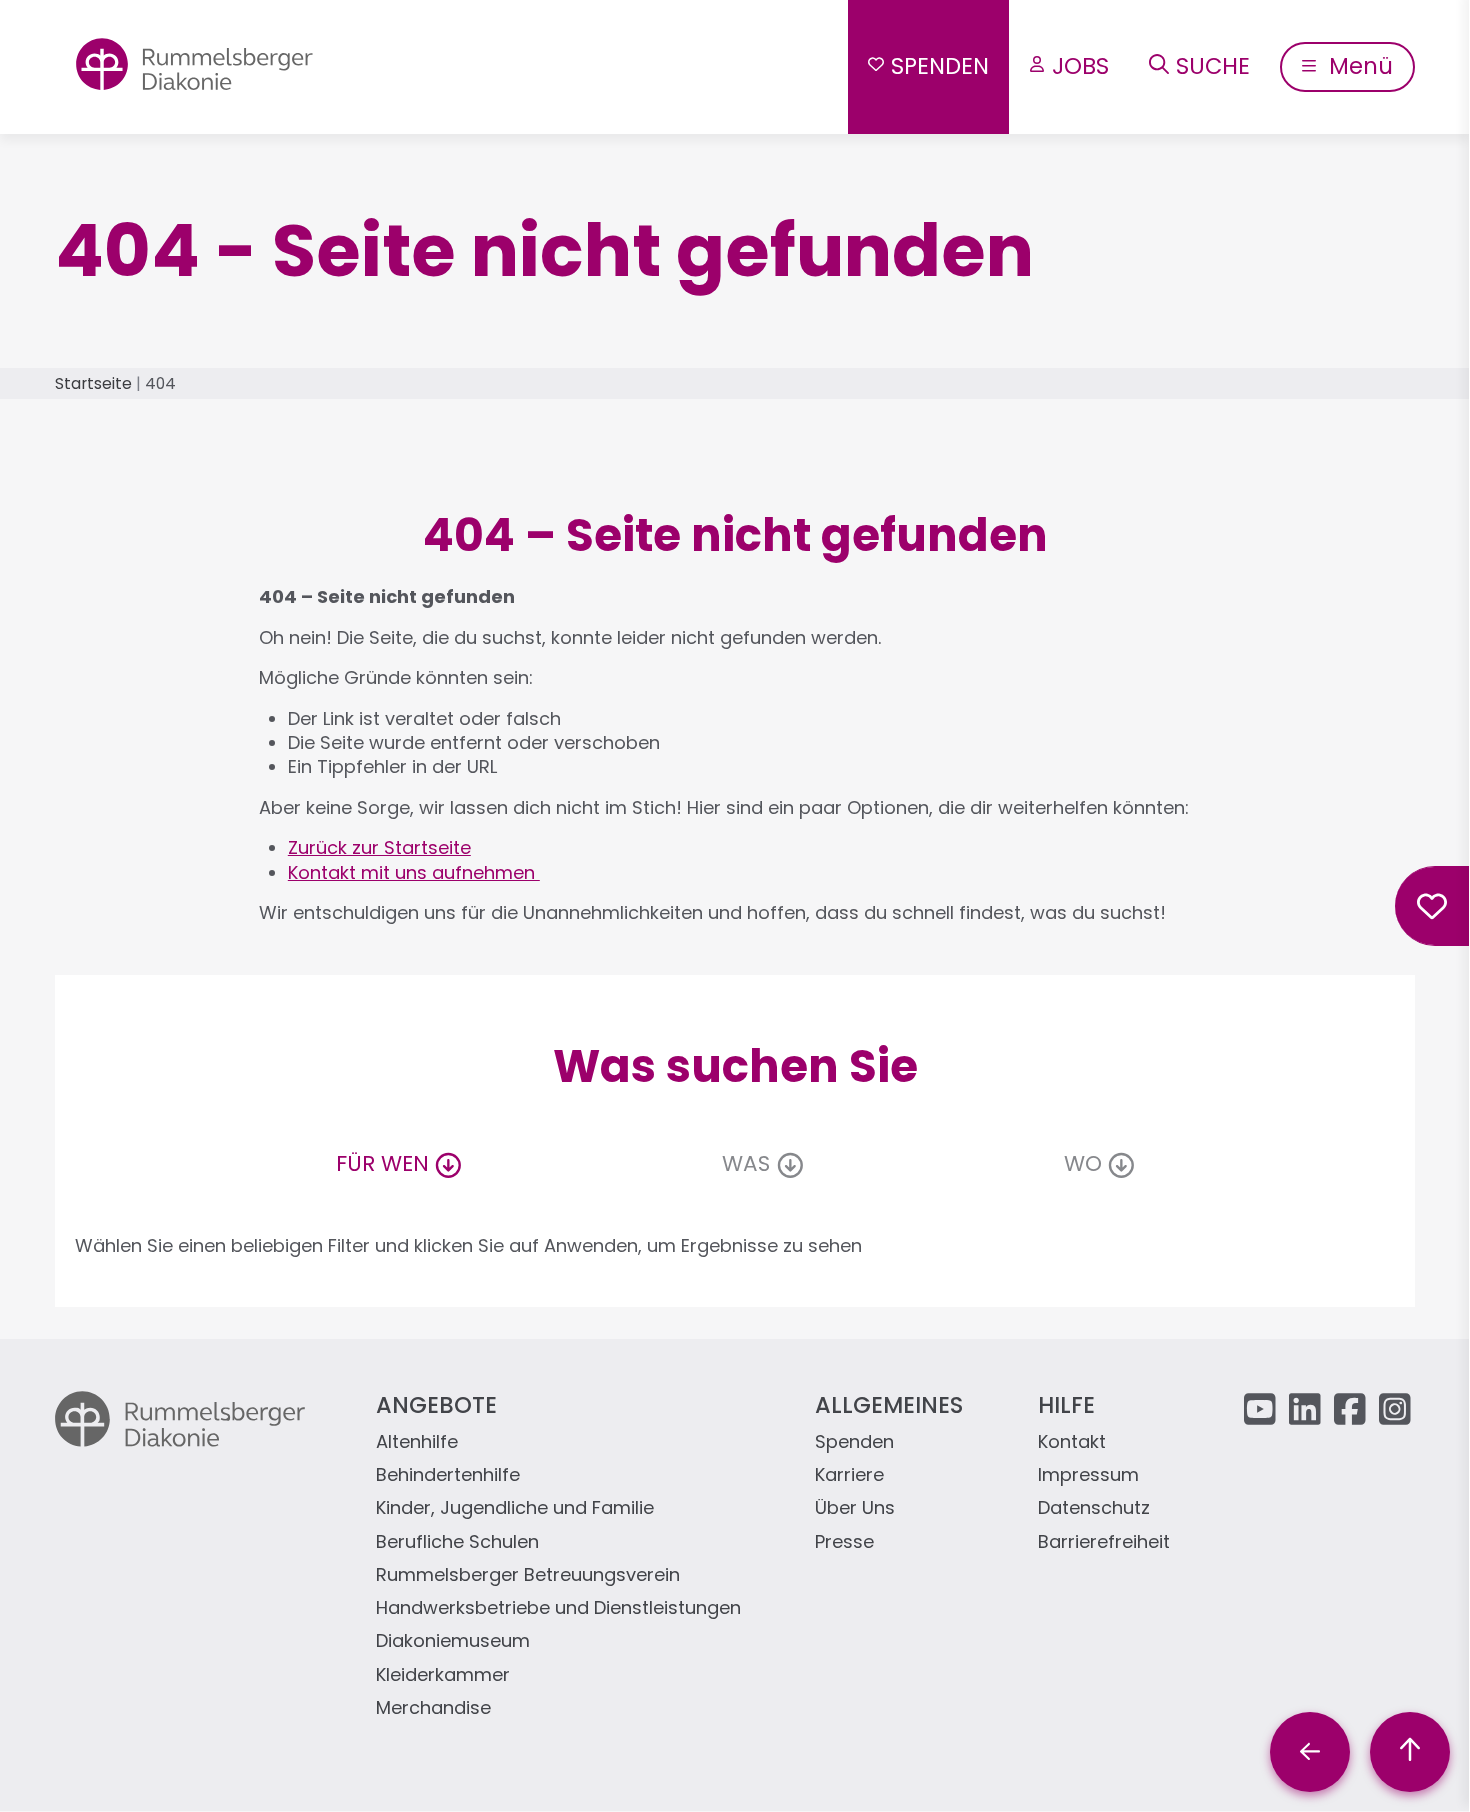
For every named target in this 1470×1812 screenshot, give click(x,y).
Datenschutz (1094, 1508)
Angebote (436, 1405)
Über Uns (855, 1508)
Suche (1213, 66)
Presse (844, 1542)
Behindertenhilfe (448, 1475)
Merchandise (433, 1708)
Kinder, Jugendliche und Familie (515, 1508)
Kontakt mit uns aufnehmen (414, 872)
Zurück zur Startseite (379, 847)
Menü (1358, 66)
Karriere (849, 1475)
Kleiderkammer (443, 1675)
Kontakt (1072, 1442)
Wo (1083, 1163)
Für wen (382, 1163)
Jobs (1080, 66)
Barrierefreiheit (1104, 1542)
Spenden (940, 66)
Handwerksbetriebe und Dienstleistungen (558, 1608)
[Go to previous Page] (1310, 1752)
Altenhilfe (417, 1442)
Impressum (1088, 1475)
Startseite (93, 383)
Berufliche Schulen (457, 1542)
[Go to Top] (1410, 1752)
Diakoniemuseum (453, 1641)
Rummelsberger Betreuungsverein (528, 1575)
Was (746, 1163)
